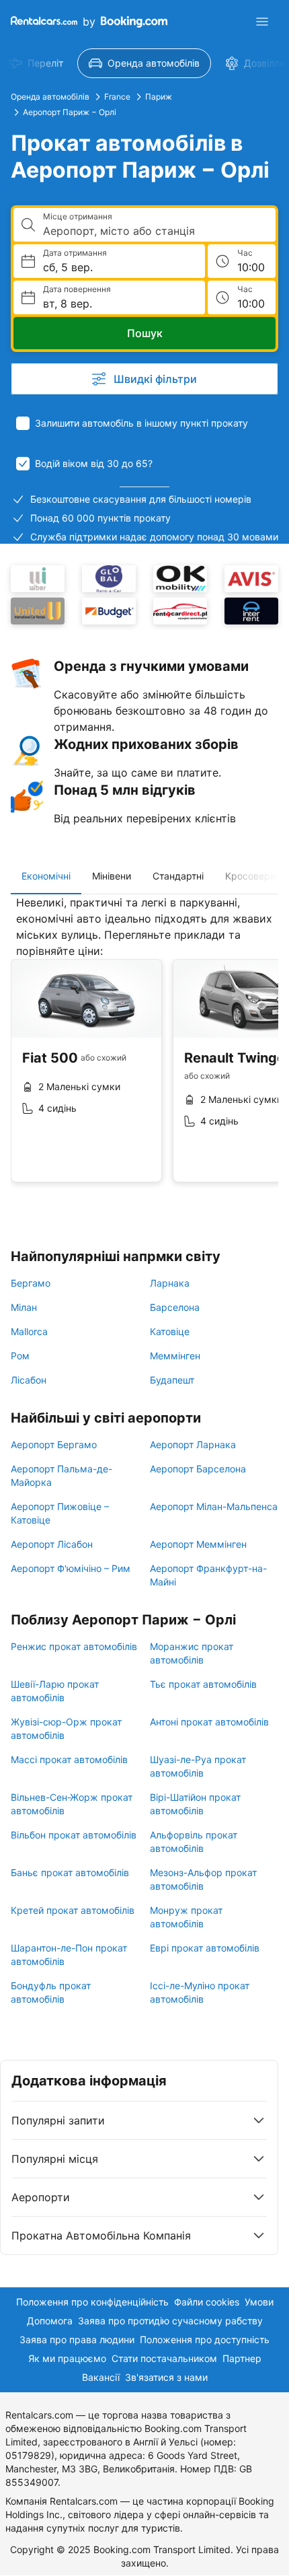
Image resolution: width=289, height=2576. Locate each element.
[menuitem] (144, 63)
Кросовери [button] (250, 876)
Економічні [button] (46, 876)
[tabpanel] (144, 1049)
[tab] (46, 876)
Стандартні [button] (178, 876)
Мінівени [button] (112, 876)
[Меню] (262, 22)
